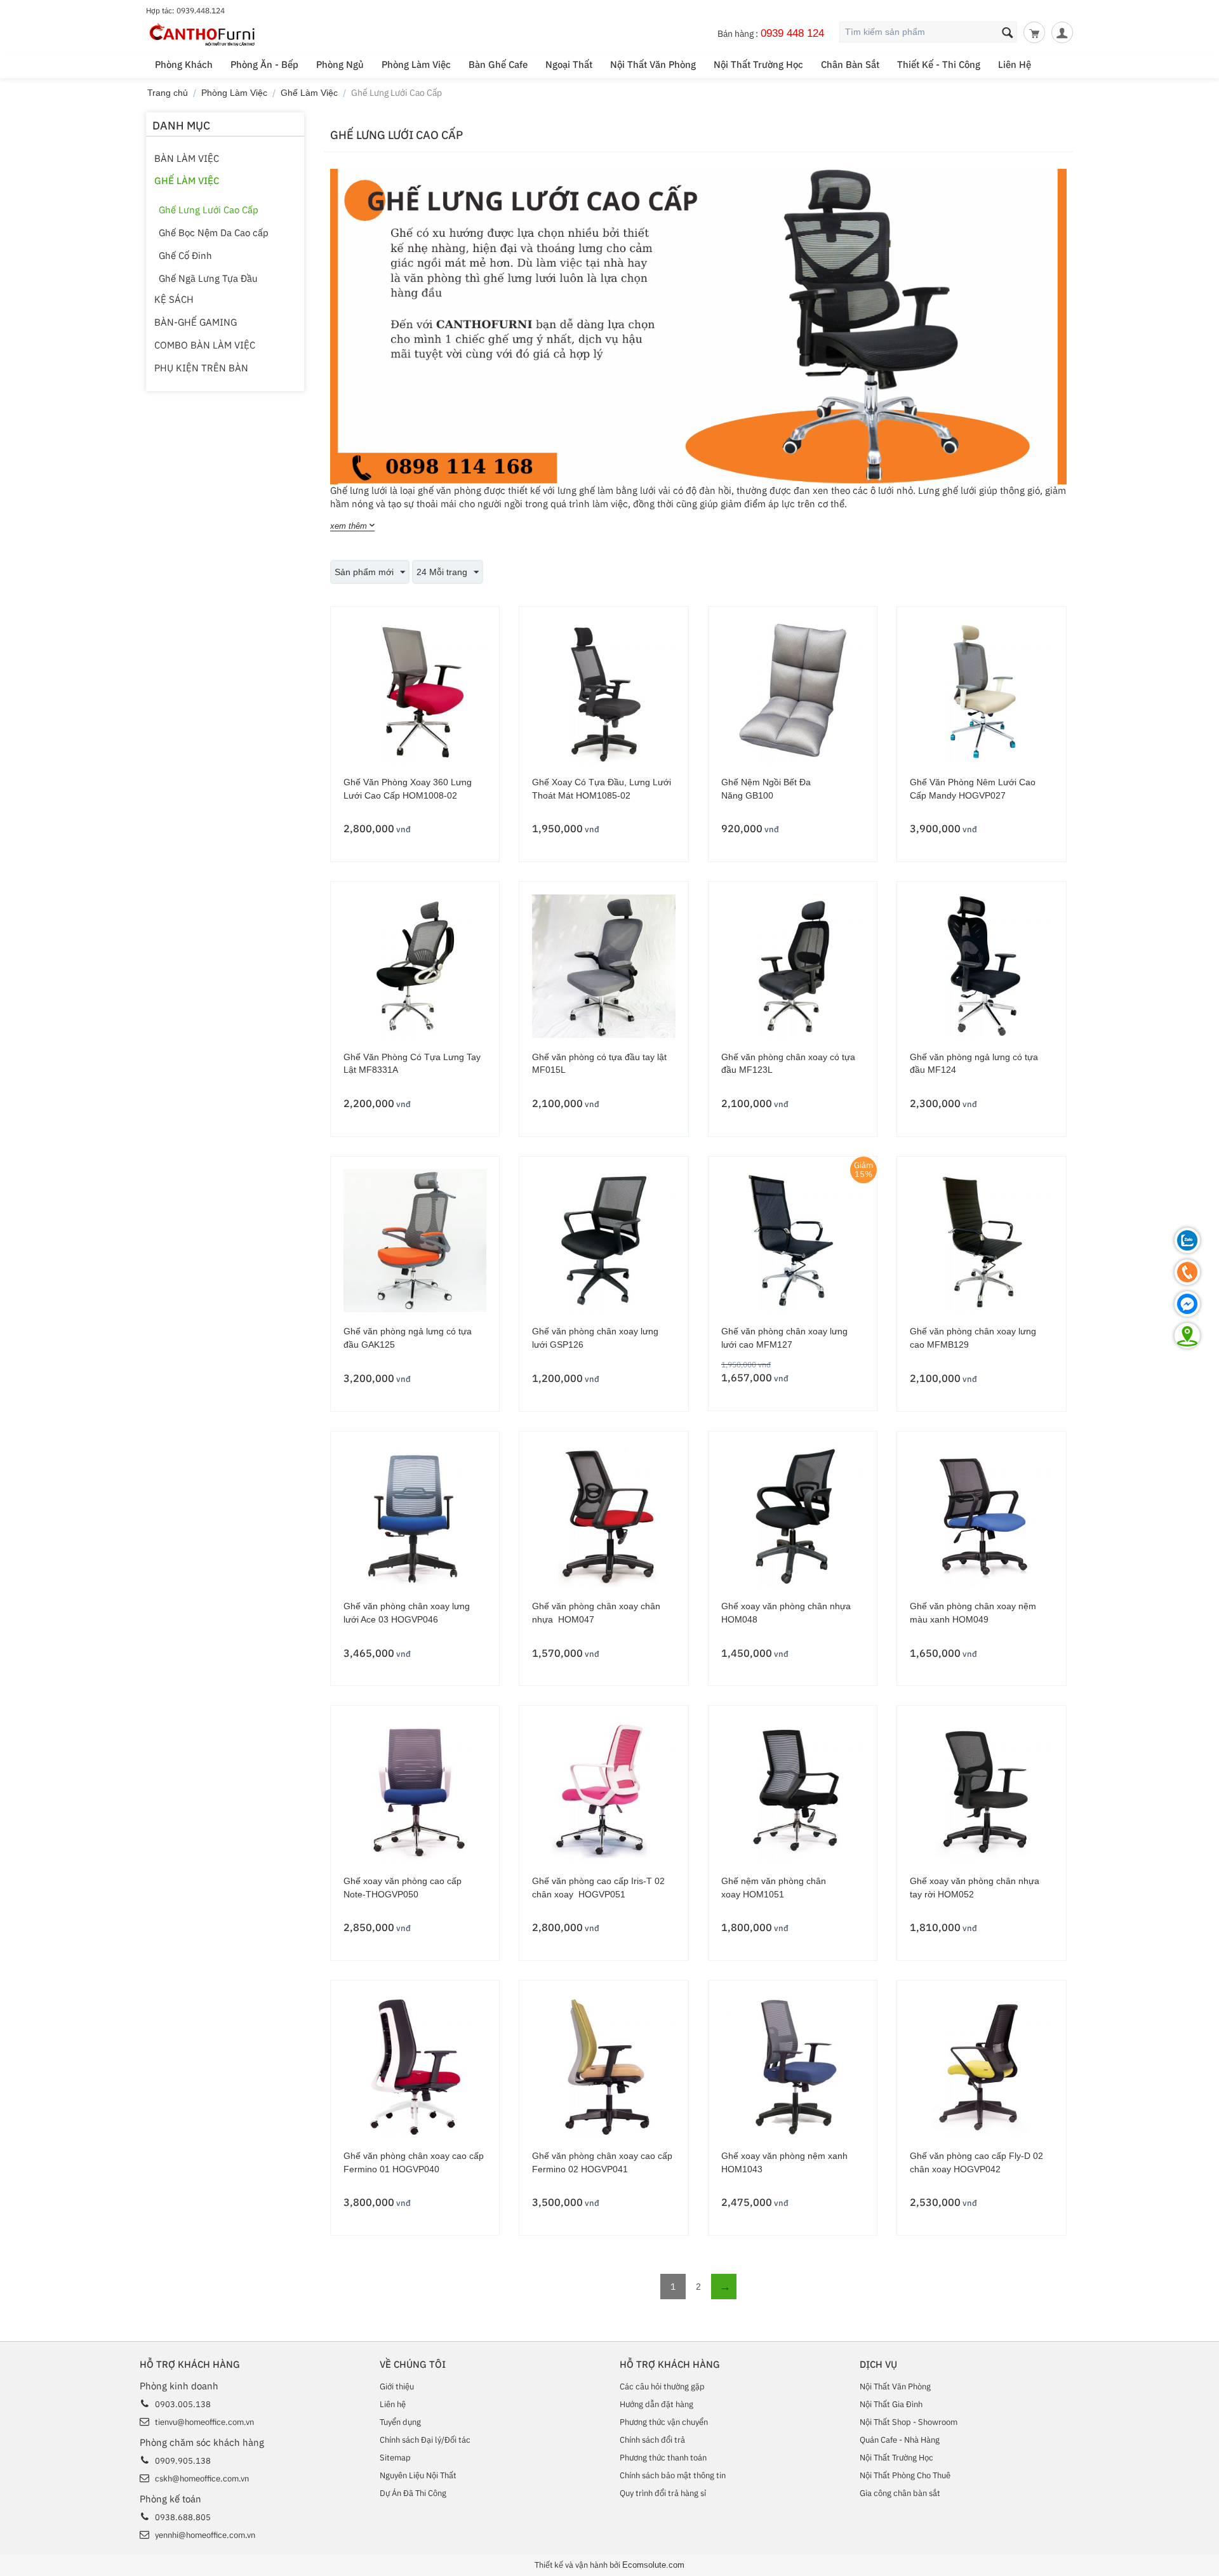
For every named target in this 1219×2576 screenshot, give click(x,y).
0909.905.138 (183, 2461)
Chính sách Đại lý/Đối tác (425, 2440)
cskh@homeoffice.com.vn (202, 2479)
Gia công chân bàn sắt (900, 2493)
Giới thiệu (397, 2387)
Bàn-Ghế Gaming (196, 322)
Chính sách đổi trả (652, 2440)
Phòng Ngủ (340, 64)
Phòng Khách (184, 64)
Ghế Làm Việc (309, 93)
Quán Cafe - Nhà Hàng (900, 2440)
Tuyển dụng (400, 2422)
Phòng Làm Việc (416, 64)
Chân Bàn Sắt (850, 64)
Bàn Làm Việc (187, 158)
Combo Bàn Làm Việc (205, 345)
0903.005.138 (183, 2404)
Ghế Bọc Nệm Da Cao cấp (214, 233)
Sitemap (395, 2458)
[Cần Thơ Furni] (203, 34)
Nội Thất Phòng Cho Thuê (905, 2475)
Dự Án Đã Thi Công (413, 2493)
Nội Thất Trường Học (758, 64)
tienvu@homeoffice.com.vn (204, 2422)
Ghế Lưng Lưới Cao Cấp (209, 210)
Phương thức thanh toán (663, 2458)
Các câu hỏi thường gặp (662, 2387)
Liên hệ (393, 2404)
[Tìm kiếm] (1008, 33)
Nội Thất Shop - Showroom (909, 2422)
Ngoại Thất (569, 64)
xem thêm (349, 526)
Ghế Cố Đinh (185, 256)
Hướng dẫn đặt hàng (656, 2404)
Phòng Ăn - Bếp (264, 64)
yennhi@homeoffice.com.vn (205, 2535)
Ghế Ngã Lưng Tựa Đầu (208, 278)
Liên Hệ (1015, 64)
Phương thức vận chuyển (664, 2422)
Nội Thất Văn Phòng (653, 64)
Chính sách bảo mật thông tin (673, 2475)
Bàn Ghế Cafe (498, 64)
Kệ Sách (174, 299)
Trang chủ (168, 93)
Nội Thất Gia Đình (891, 2404)
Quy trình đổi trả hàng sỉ (663, 2493)
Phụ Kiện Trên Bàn (201, 368)
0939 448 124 (792, 33)
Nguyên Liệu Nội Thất (418, 2475)
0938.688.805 (183, 2517)
